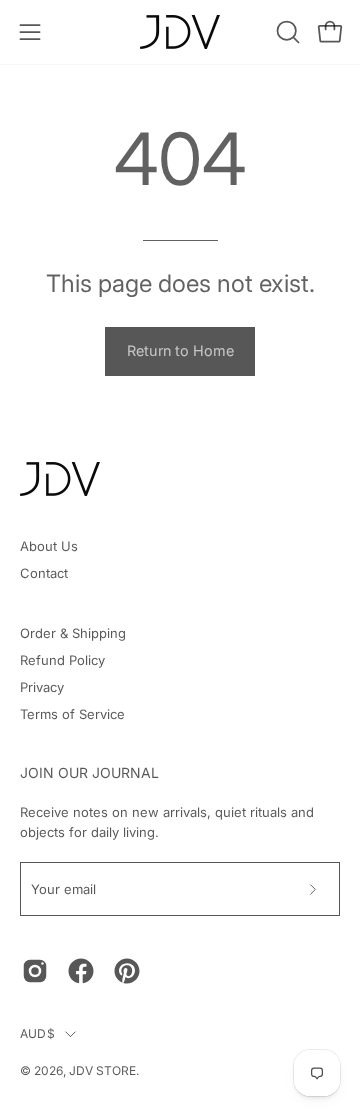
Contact (44, 573)
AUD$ (37, 1033)
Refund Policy (62, 660)
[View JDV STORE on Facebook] (81, 971)
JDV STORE (102, 1070)
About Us (49, 546)
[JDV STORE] (180, 32)
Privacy (42, 687)
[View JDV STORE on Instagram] (35, 971)
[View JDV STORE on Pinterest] (127, 971)
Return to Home (180, 350)
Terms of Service (72, 714)
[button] (286, 32)
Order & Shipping (73, 633)
